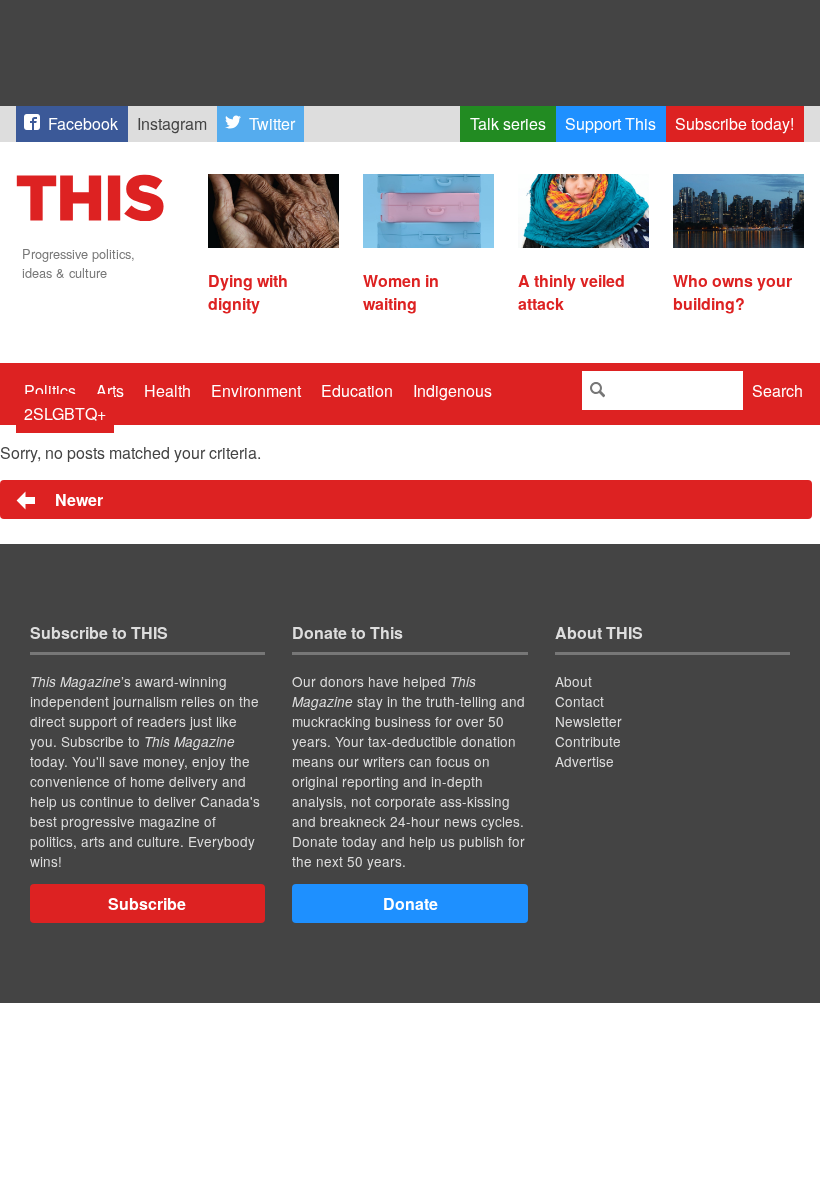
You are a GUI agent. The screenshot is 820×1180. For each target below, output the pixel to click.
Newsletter (588, 721)
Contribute (588, 741)
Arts (110, 390)
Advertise (584, 761)
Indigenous (452, 390)
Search (777, 390)
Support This (610, 123)
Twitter (272, 123)
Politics (50, 390)
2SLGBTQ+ (65, 413)
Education (357, 390)
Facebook (83, 123)
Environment (256, 390)
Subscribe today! (734, 123)
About (573, 681)
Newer (77, 499)
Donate (410, 903)
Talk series (508, 123)
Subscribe (147, 903)
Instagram (172, 123)
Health (167, 390)
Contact (579, 701)
